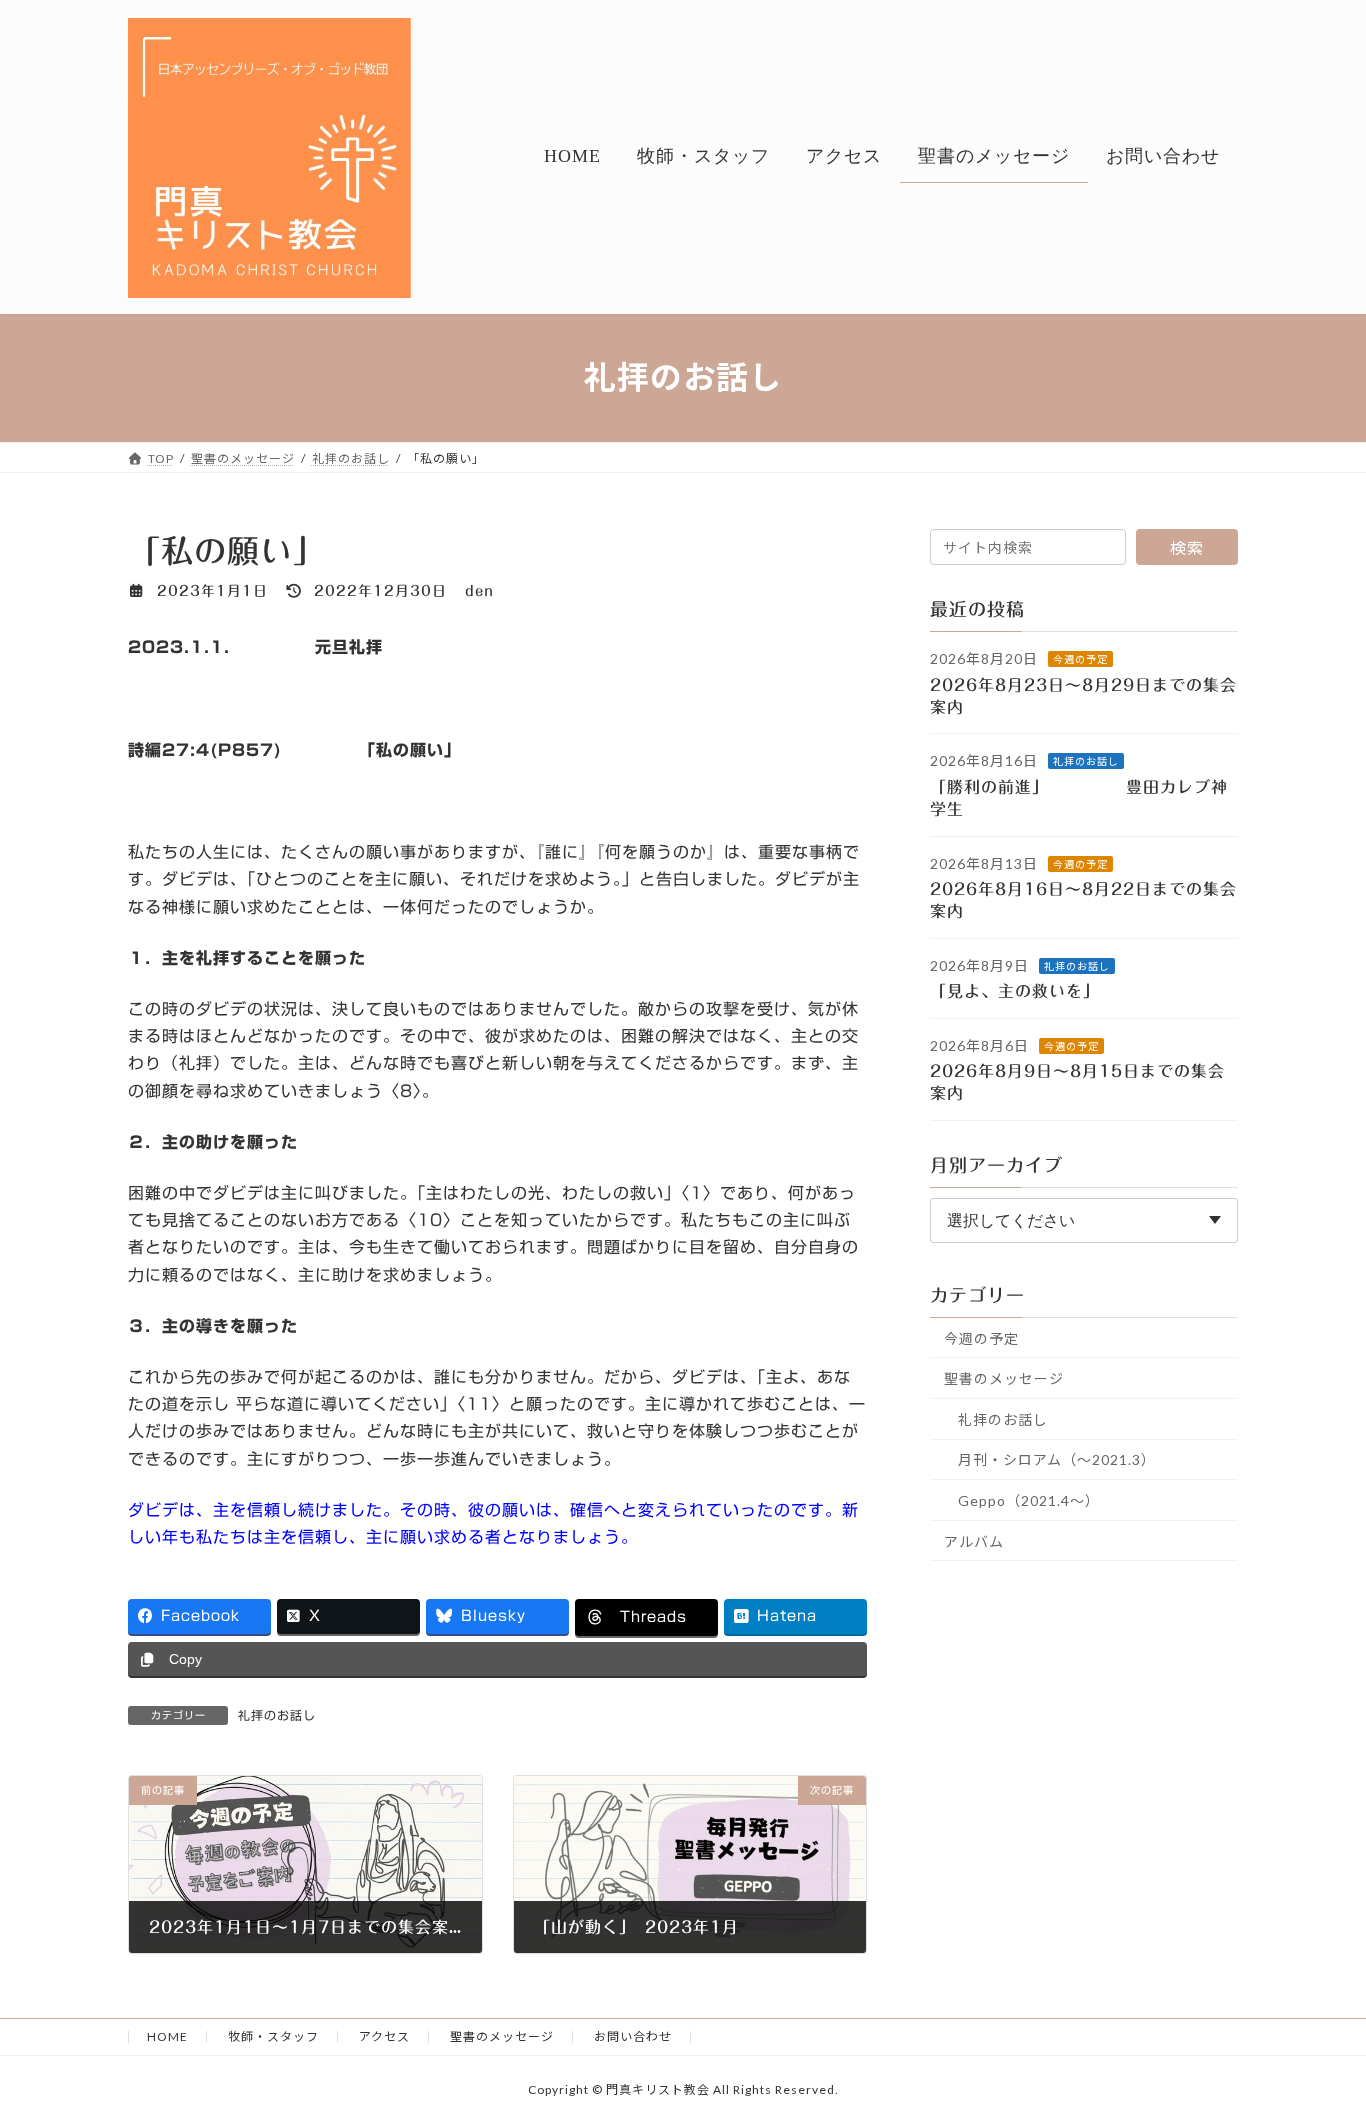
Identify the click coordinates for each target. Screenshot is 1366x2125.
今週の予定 (1080, 659)
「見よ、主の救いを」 (1028, 991)
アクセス (384, 2036)
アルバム (974, 1540)
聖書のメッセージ (1004, 1378)
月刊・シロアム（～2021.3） (1057, 1459)
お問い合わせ (633, 2036)
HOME (167, 2036)
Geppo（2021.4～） (1029, 1500)
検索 (1187, 547)
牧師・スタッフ (273, 2036)
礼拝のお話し (277, 1715)
